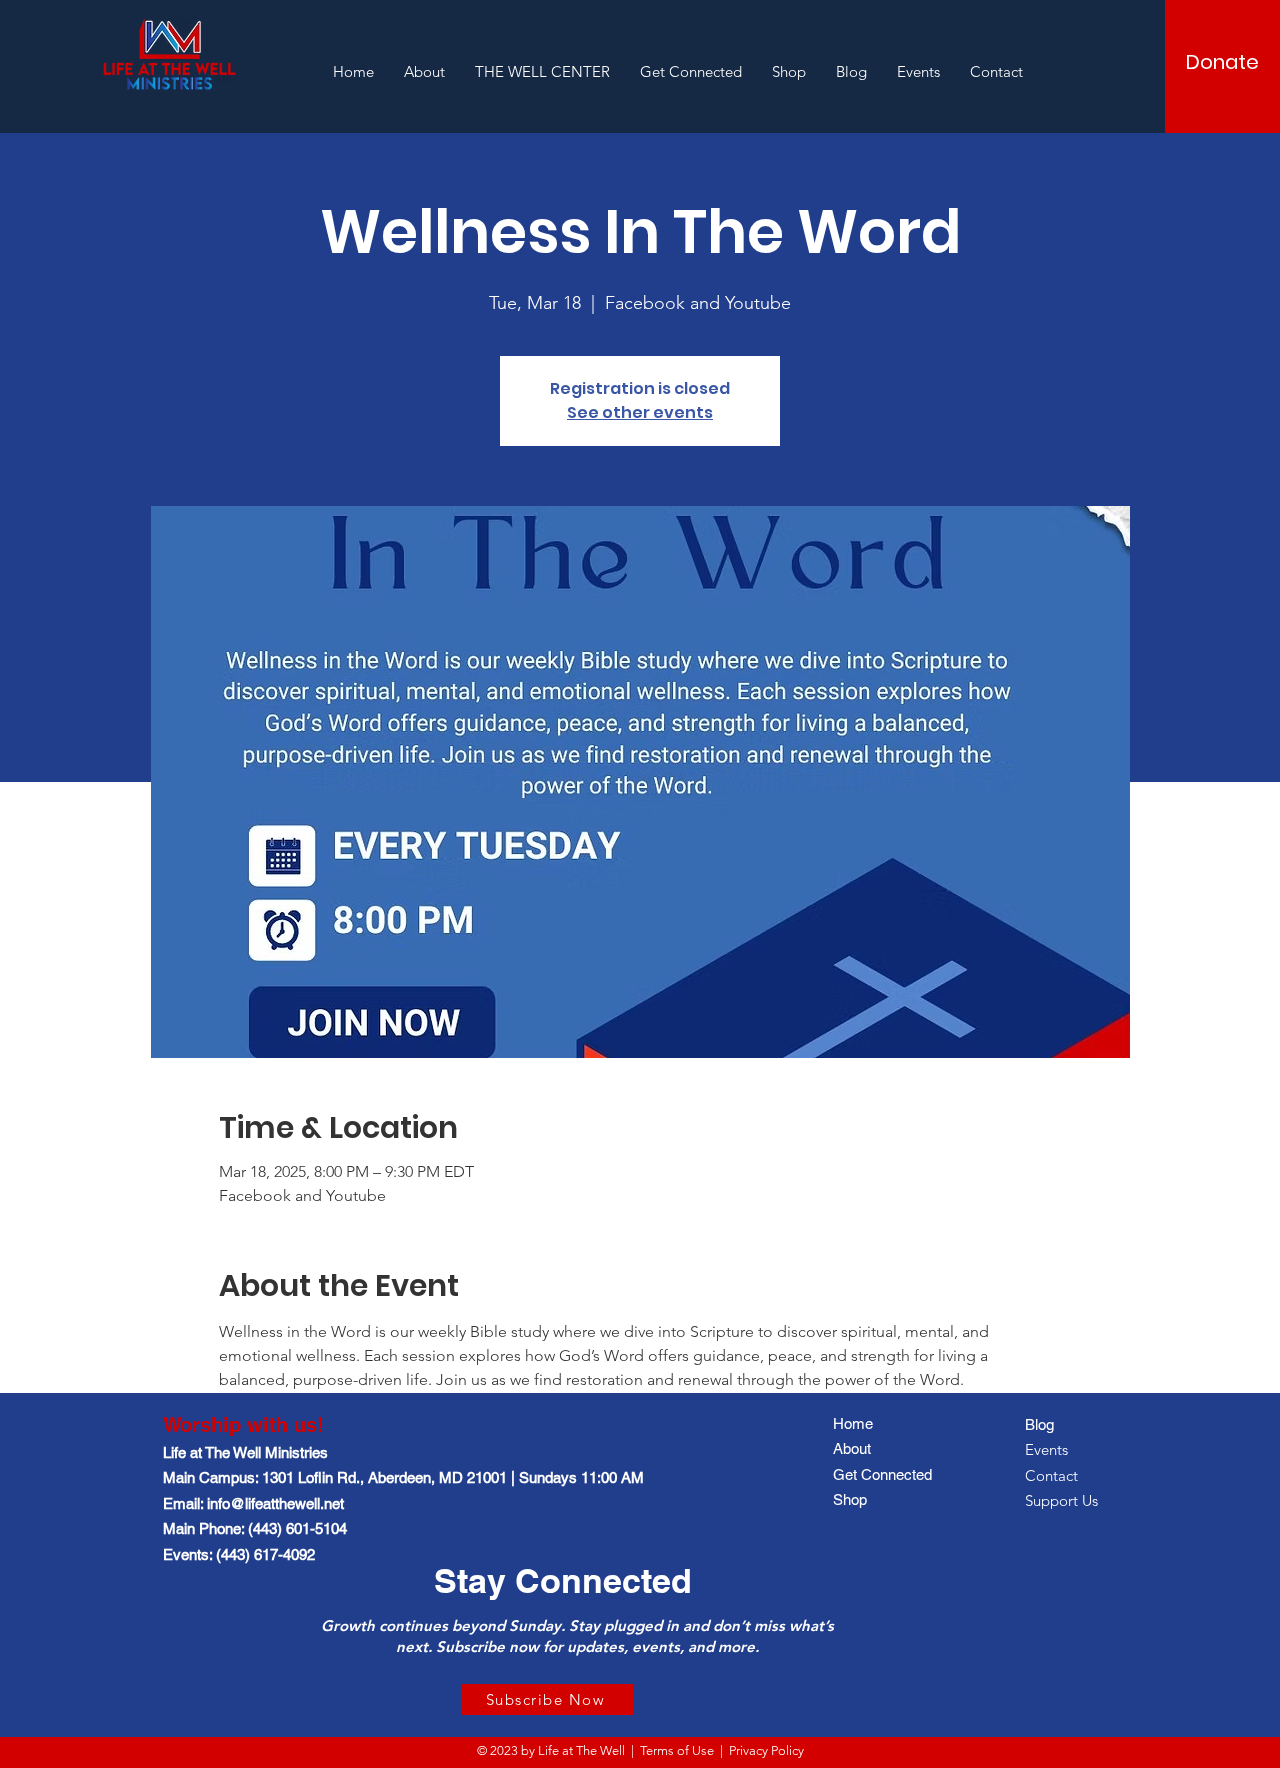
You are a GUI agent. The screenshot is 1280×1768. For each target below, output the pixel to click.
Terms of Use (677, 1750)
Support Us (1061, 1500)
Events (1046, 1449)
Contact (1051, 1475)
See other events (640, 412)
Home (853, 1423)
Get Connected (882, 1474)
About (852, 1448)
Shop (850, 1499)
